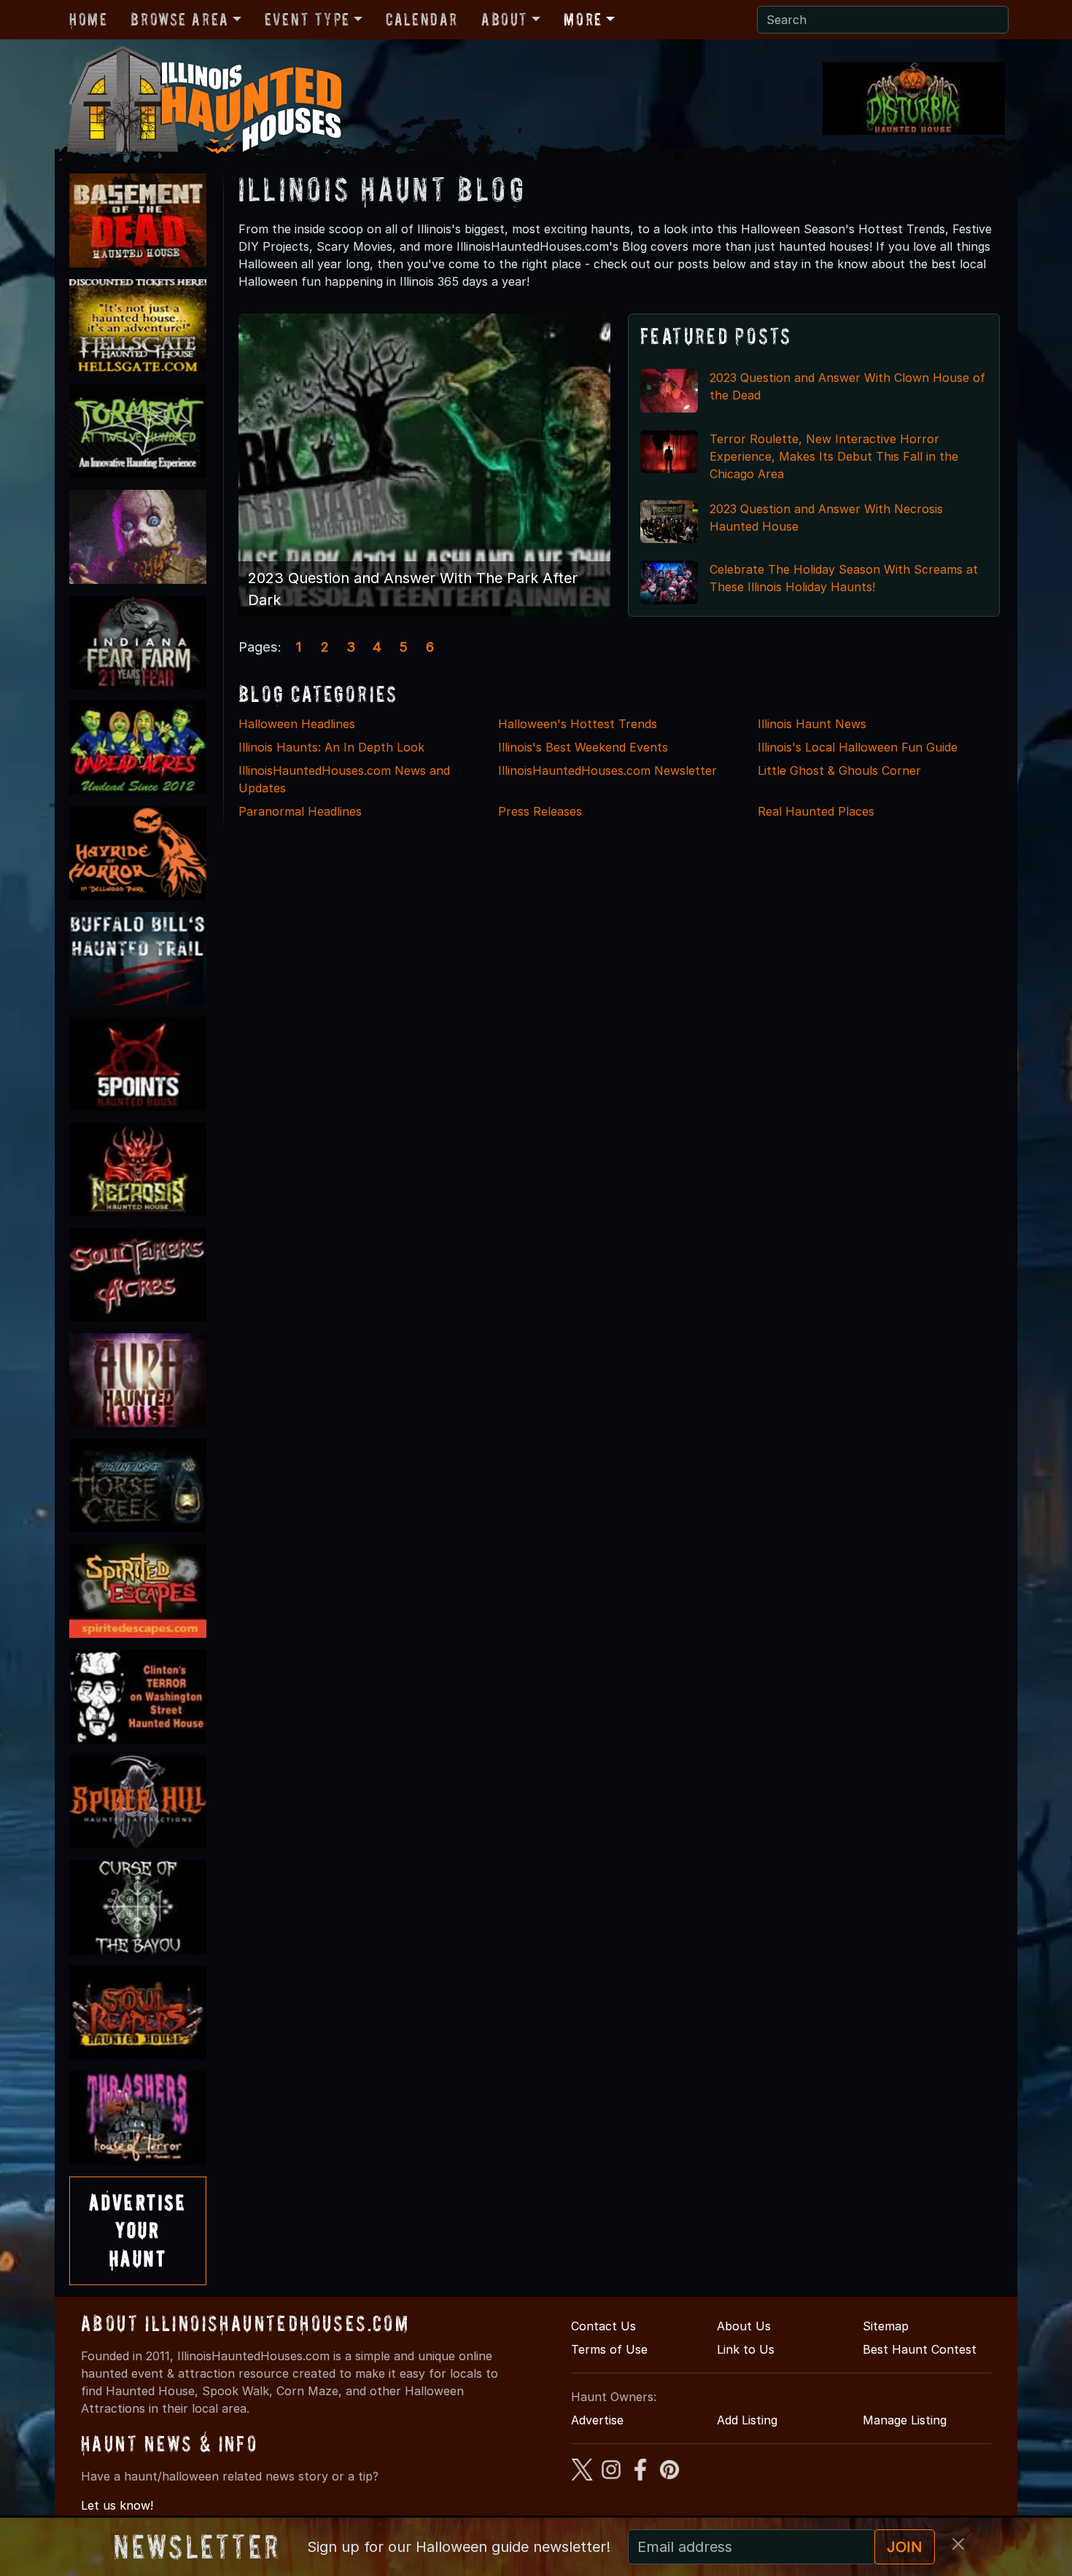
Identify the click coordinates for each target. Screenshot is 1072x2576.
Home (88, 19)
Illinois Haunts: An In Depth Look (331, 747)
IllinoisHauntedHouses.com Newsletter (607, 770)
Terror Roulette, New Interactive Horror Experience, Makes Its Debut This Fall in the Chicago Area (834, 456)
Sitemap (886, 2326)
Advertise (597, 2420)
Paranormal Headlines (300, 811)
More (583, 19)
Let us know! (117, 2505)
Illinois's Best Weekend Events (583, 747)
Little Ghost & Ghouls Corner (839, 770)
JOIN (905, 2547)
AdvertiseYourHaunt (138, 2230)
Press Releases (540, 811)
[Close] (958, 2544)
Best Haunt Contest (920, 2349)
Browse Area (179, 19)
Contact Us (603, 2326)
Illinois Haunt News (812, 724)
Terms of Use (609, 2349)
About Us (744, 2326)
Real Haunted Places (816, 811)
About (505, 19)
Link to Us (746, 2349)
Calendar (422, 19)
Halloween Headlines (297, 724)
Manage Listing (905, 2420)
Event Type (307, 19)
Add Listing (747, 2420)
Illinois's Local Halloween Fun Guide (858, 747)
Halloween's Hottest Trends (578, 724)
